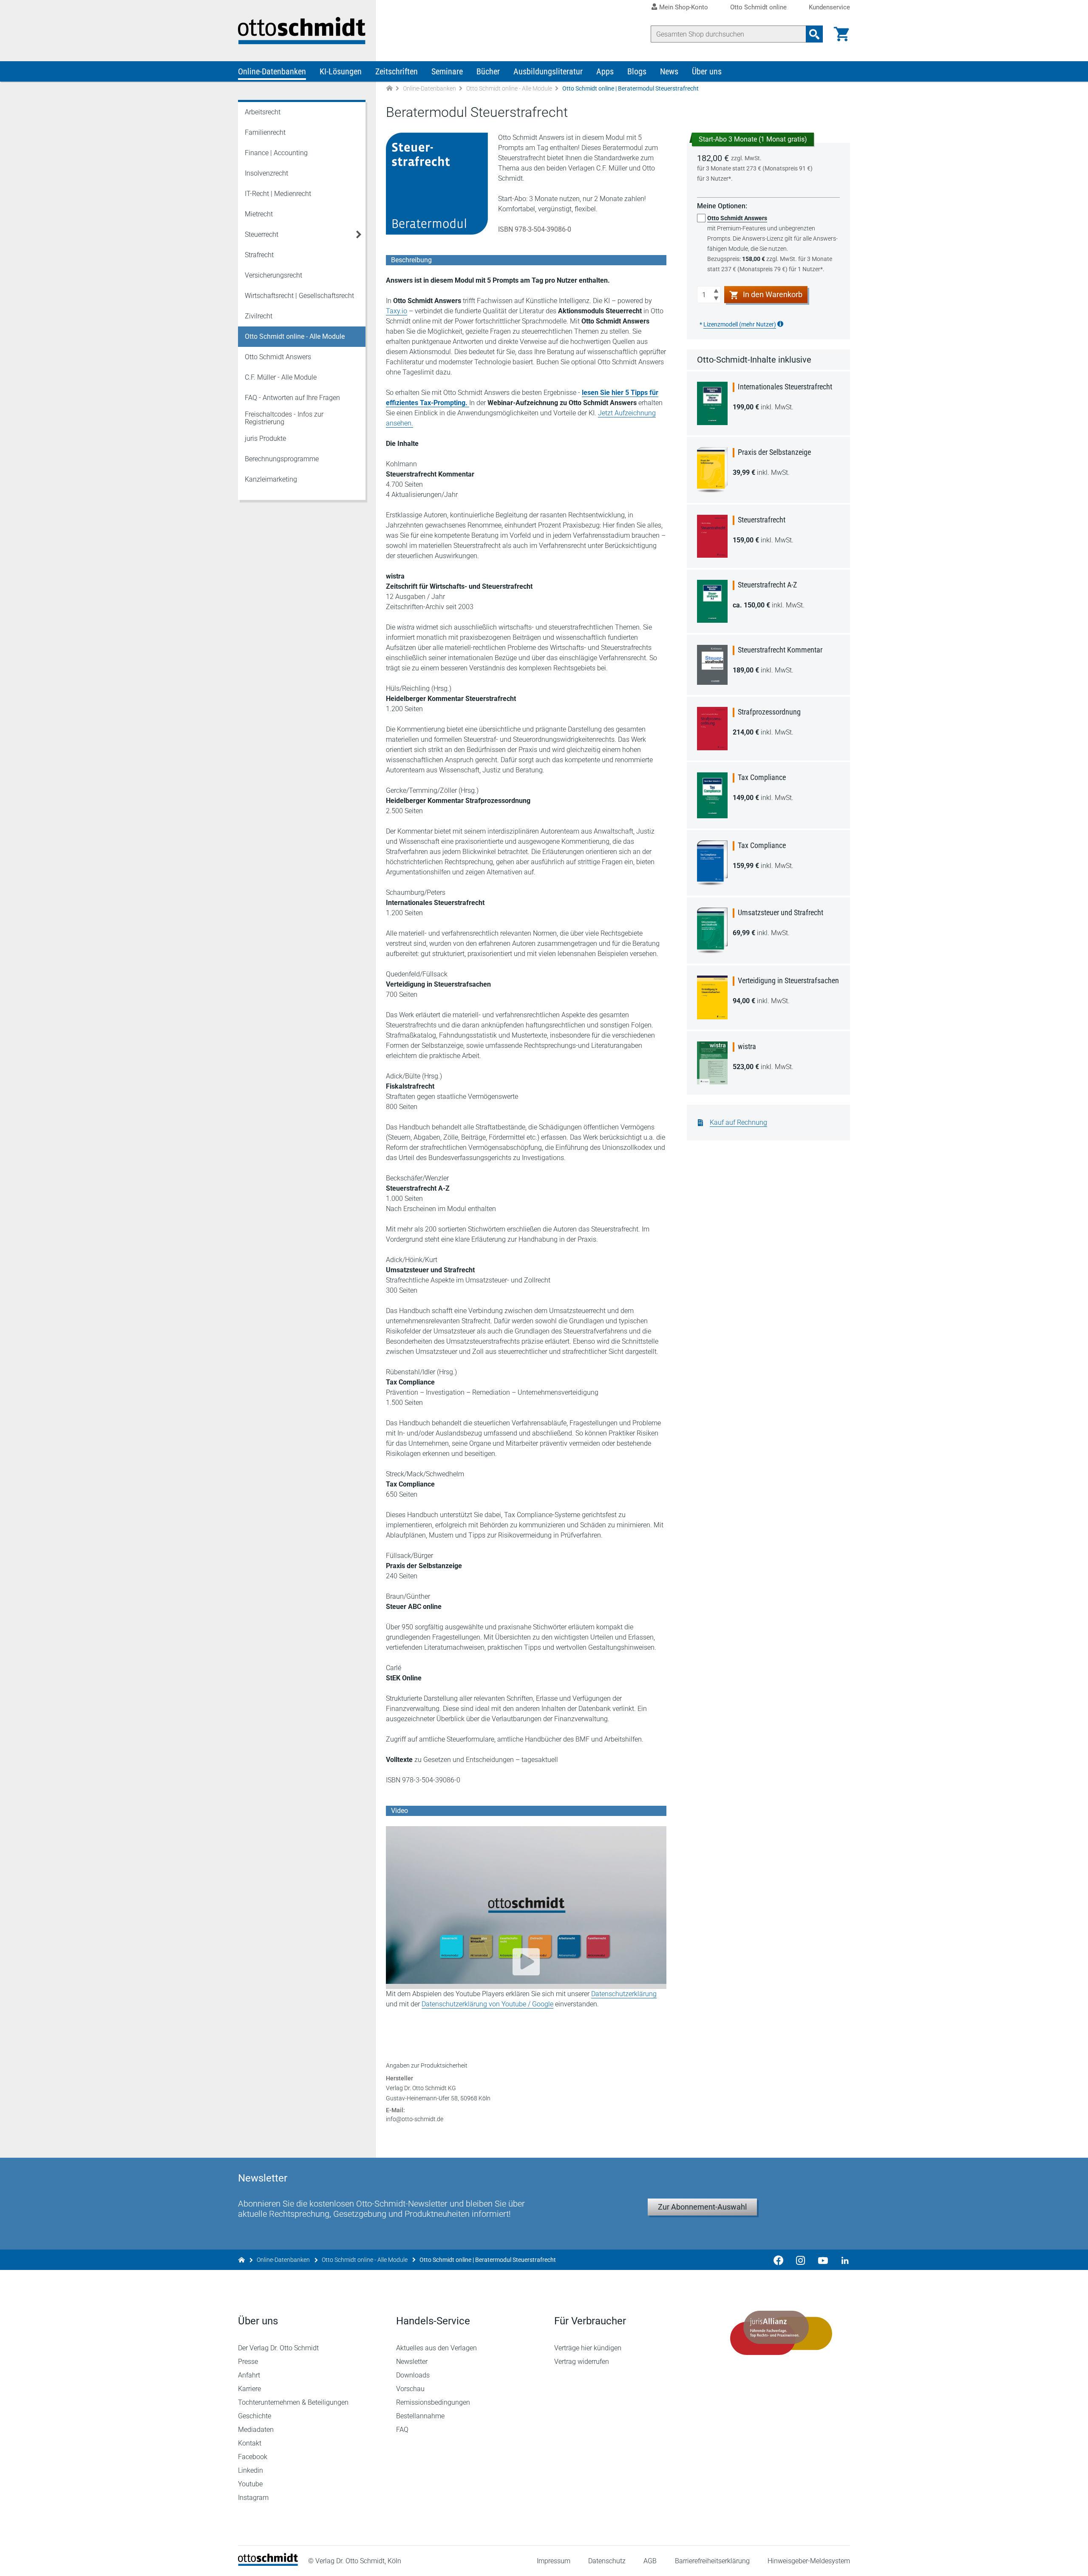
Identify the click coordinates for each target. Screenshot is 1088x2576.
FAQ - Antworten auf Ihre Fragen (292, 398)
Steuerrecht (262, 234)
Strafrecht (259, 255)
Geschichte (255, 2416)
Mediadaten (256, 2430)
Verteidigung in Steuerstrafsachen (788, 980)
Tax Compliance (762, 777)
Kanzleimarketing (271, 479)
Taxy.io (397, 311)
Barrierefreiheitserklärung (712, 2561)
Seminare (447, 71)
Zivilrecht (259, 316)
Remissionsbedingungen (433, 2402)
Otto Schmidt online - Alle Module (509, 88)
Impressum (554, 2561)
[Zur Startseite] (389, 89)
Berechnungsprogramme (282, 459)
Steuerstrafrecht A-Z (767, 585)
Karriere (249, 2389)
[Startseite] (268, 2563)
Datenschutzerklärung (624, 1994)
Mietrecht (259, 214)
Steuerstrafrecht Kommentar (780, 650)
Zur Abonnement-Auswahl (702, 2207)
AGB (650, 2561)
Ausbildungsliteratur (548, 71)
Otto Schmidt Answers (278, 357)
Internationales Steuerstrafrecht (785, 387)
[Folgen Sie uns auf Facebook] (779, 2260)
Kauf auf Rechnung (738, 1122)
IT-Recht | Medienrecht (278, 194)
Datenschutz (607, 2561)
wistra (747, 1046)
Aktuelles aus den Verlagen (436, 2348)
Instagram (253, 2498)
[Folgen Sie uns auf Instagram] (801, 2260)
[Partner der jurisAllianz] (781, 2333)
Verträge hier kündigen (588, 2348)
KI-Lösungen (341, 71)
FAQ (402, 2430)
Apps (605, 71)
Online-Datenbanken (272, 71)
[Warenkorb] (841, 34)
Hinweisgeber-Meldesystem (809, 2561)
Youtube (250, 2484)
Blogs (637, 71)
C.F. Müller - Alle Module (281, 377)
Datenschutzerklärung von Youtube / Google (487, 2004)
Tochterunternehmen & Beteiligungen (293, 2402)
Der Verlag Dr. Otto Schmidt (278, 2348)
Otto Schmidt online (758, 7)
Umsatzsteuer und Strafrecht (781, 912)
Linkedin (251, 2470)
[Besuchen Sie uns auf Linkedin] (842, 2260)
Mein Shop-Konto (684, 7)
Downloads (413, 2375)
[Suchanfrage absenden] (814, 34)
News (669, 71)
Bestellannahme (420, 2416)
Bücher (488, 71)
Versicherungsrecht (273, 275)
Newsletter (412, 2362)
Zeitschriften (397, 71)
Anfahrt (249, 2375)
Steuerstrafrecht (762, 520)
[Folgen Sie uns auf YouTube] (823, 2260)
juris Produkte (265, 438)
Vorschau (410, 2389)
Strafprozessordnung (769, 712)
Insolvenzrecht (266, 173)
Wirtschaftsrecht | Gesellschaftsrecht (299, 296)
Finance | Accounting (276, 153)
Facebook (253, 2457)
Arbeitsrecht (263, 112)
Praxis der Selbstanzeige (774, 452)
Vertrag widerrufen (582, 2362)
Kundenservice (829, 7)
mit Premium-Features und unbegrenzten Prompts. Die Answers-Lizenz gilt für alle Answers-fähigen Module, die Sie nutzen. (772, 244)
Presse (248, 2362)
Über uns (707, 71)
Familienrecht (265, 132)
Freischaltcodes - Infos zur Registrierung (284, 418)
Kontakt (250, 2443)
